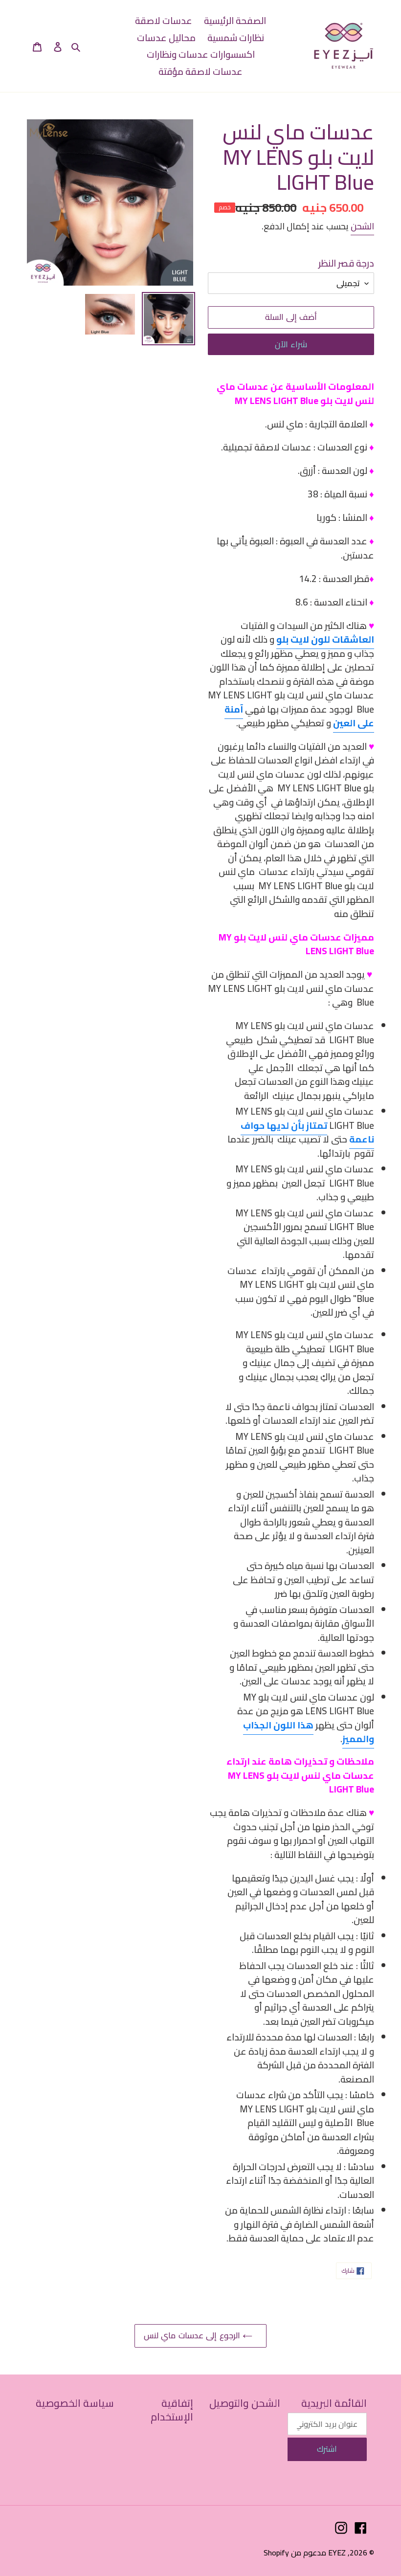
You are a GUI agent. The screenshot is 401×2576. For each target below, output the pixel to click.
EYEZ (337, 2553)
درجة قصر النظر (346, 263)
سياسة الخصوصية (75, 2403)
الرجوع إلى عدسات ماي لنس (193, 2335)
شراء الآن (291, 344)
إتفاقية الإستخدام (172, 2410)
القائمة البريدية (334, 2403)
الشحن (362, 226)
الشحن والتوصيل (245, 2403)
